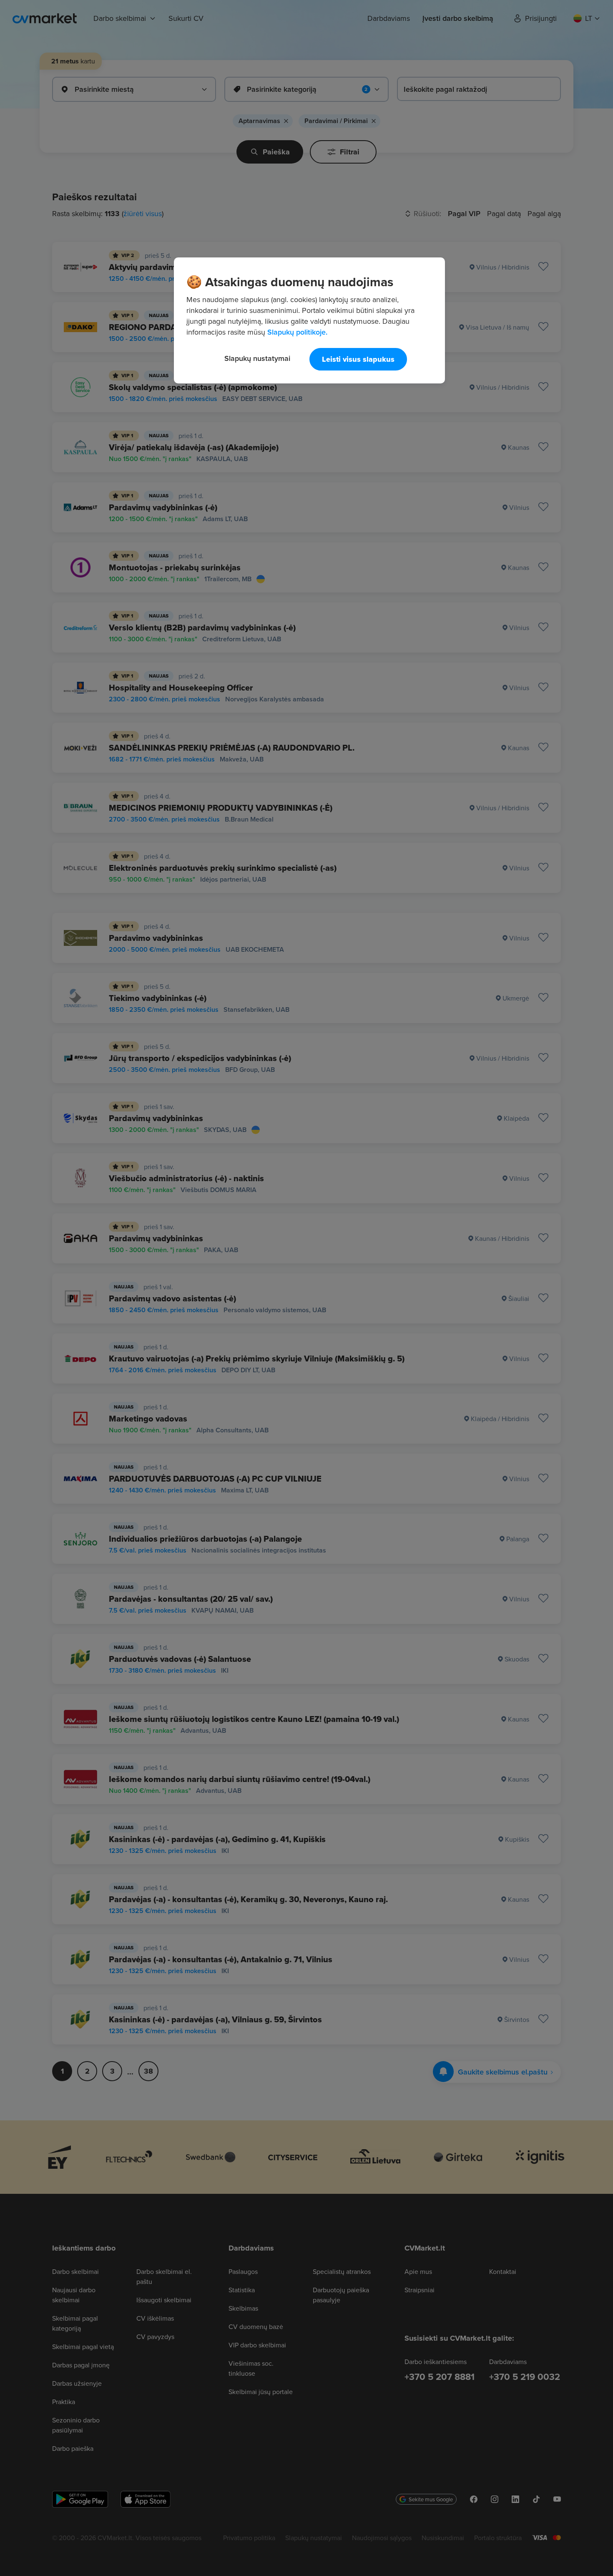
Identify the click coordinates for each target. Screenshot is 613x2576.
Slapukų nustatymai (257, 358)
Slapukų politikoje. (297, 332)
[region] (309, 320)
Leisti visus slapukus (358, 359)
